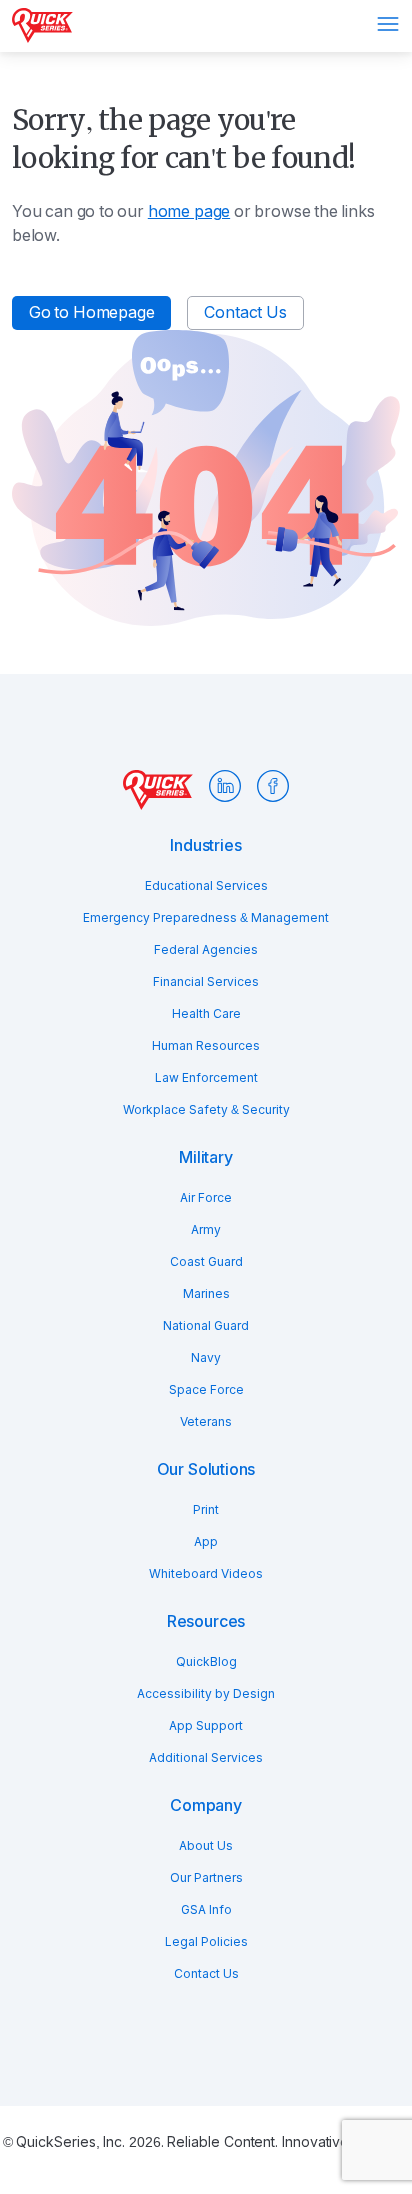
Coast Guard (206, 1262)
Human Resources (206, 1046)
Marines (206, 1294)
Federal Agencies (206, 950)
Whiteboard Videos (206, 1574)
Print (206, 1510)
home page (189, 211)
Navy (206, 1358)
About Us (206, 1846)
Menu (388, 24)
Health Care (206, 1014)
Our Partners (206, 1878)
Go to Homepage (91, 312)
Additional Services (206, 1758)
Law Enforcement (206, 1078)
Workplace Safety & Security (206, 1110)
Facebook (273, 786)
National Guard (206, 1326)
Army (206, 1230)
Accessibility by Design (206, 1694)
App (206, 1542)
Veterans (206, 1422)
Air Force (206, 1198)
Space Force (206, 1390)
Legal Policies (206, 1942)
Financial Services (206, 982)
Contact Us (245, 312)
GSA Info (206, 1910)
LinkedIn (225, 786)
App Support (206, 1726)
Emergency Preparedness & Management (206, 918)
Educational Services (206, 886)
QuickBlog (206, 1662)
